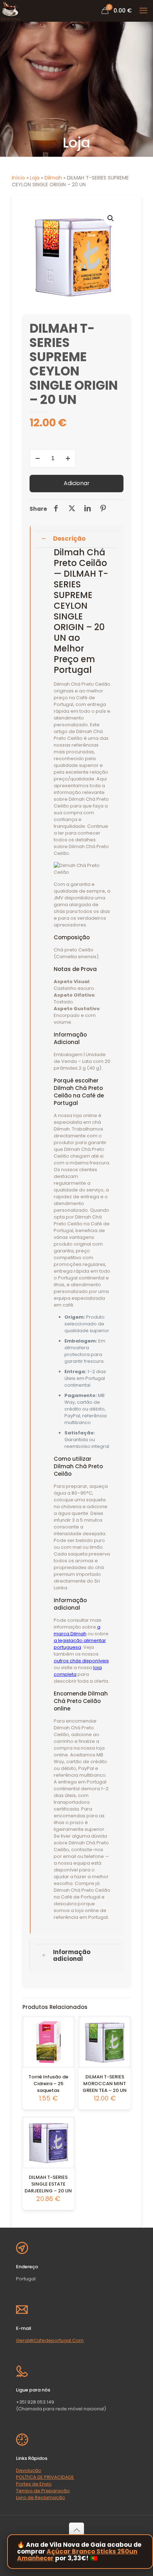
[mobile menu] (143, 11)
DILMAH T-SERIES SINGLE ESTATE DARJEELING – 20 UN (48, 2184)
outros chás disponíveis (81, 1661)
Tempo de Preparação (43, 2491)
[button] (111, 218)
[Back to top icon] (76, 2530)
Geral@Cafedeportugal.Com (50, 2340)
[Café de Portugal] (11, 11)
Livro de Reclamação (41, 2497)
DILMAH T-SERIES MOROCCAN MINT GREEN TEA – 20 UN (105, 2084)
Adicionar (76, 483)
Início (18, 178)
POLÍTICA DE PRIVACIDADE (45, 2477)
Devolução (29, 2470)
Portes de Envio (34, 2484)
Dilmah (53, 178)
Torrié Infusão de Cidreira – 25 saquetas (48, 2084)
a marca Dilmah (77, 1630)
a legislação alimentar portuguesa (80, 1644)
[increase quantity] (68, 458)
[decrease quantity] (38, 458)
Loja (35, 178)
